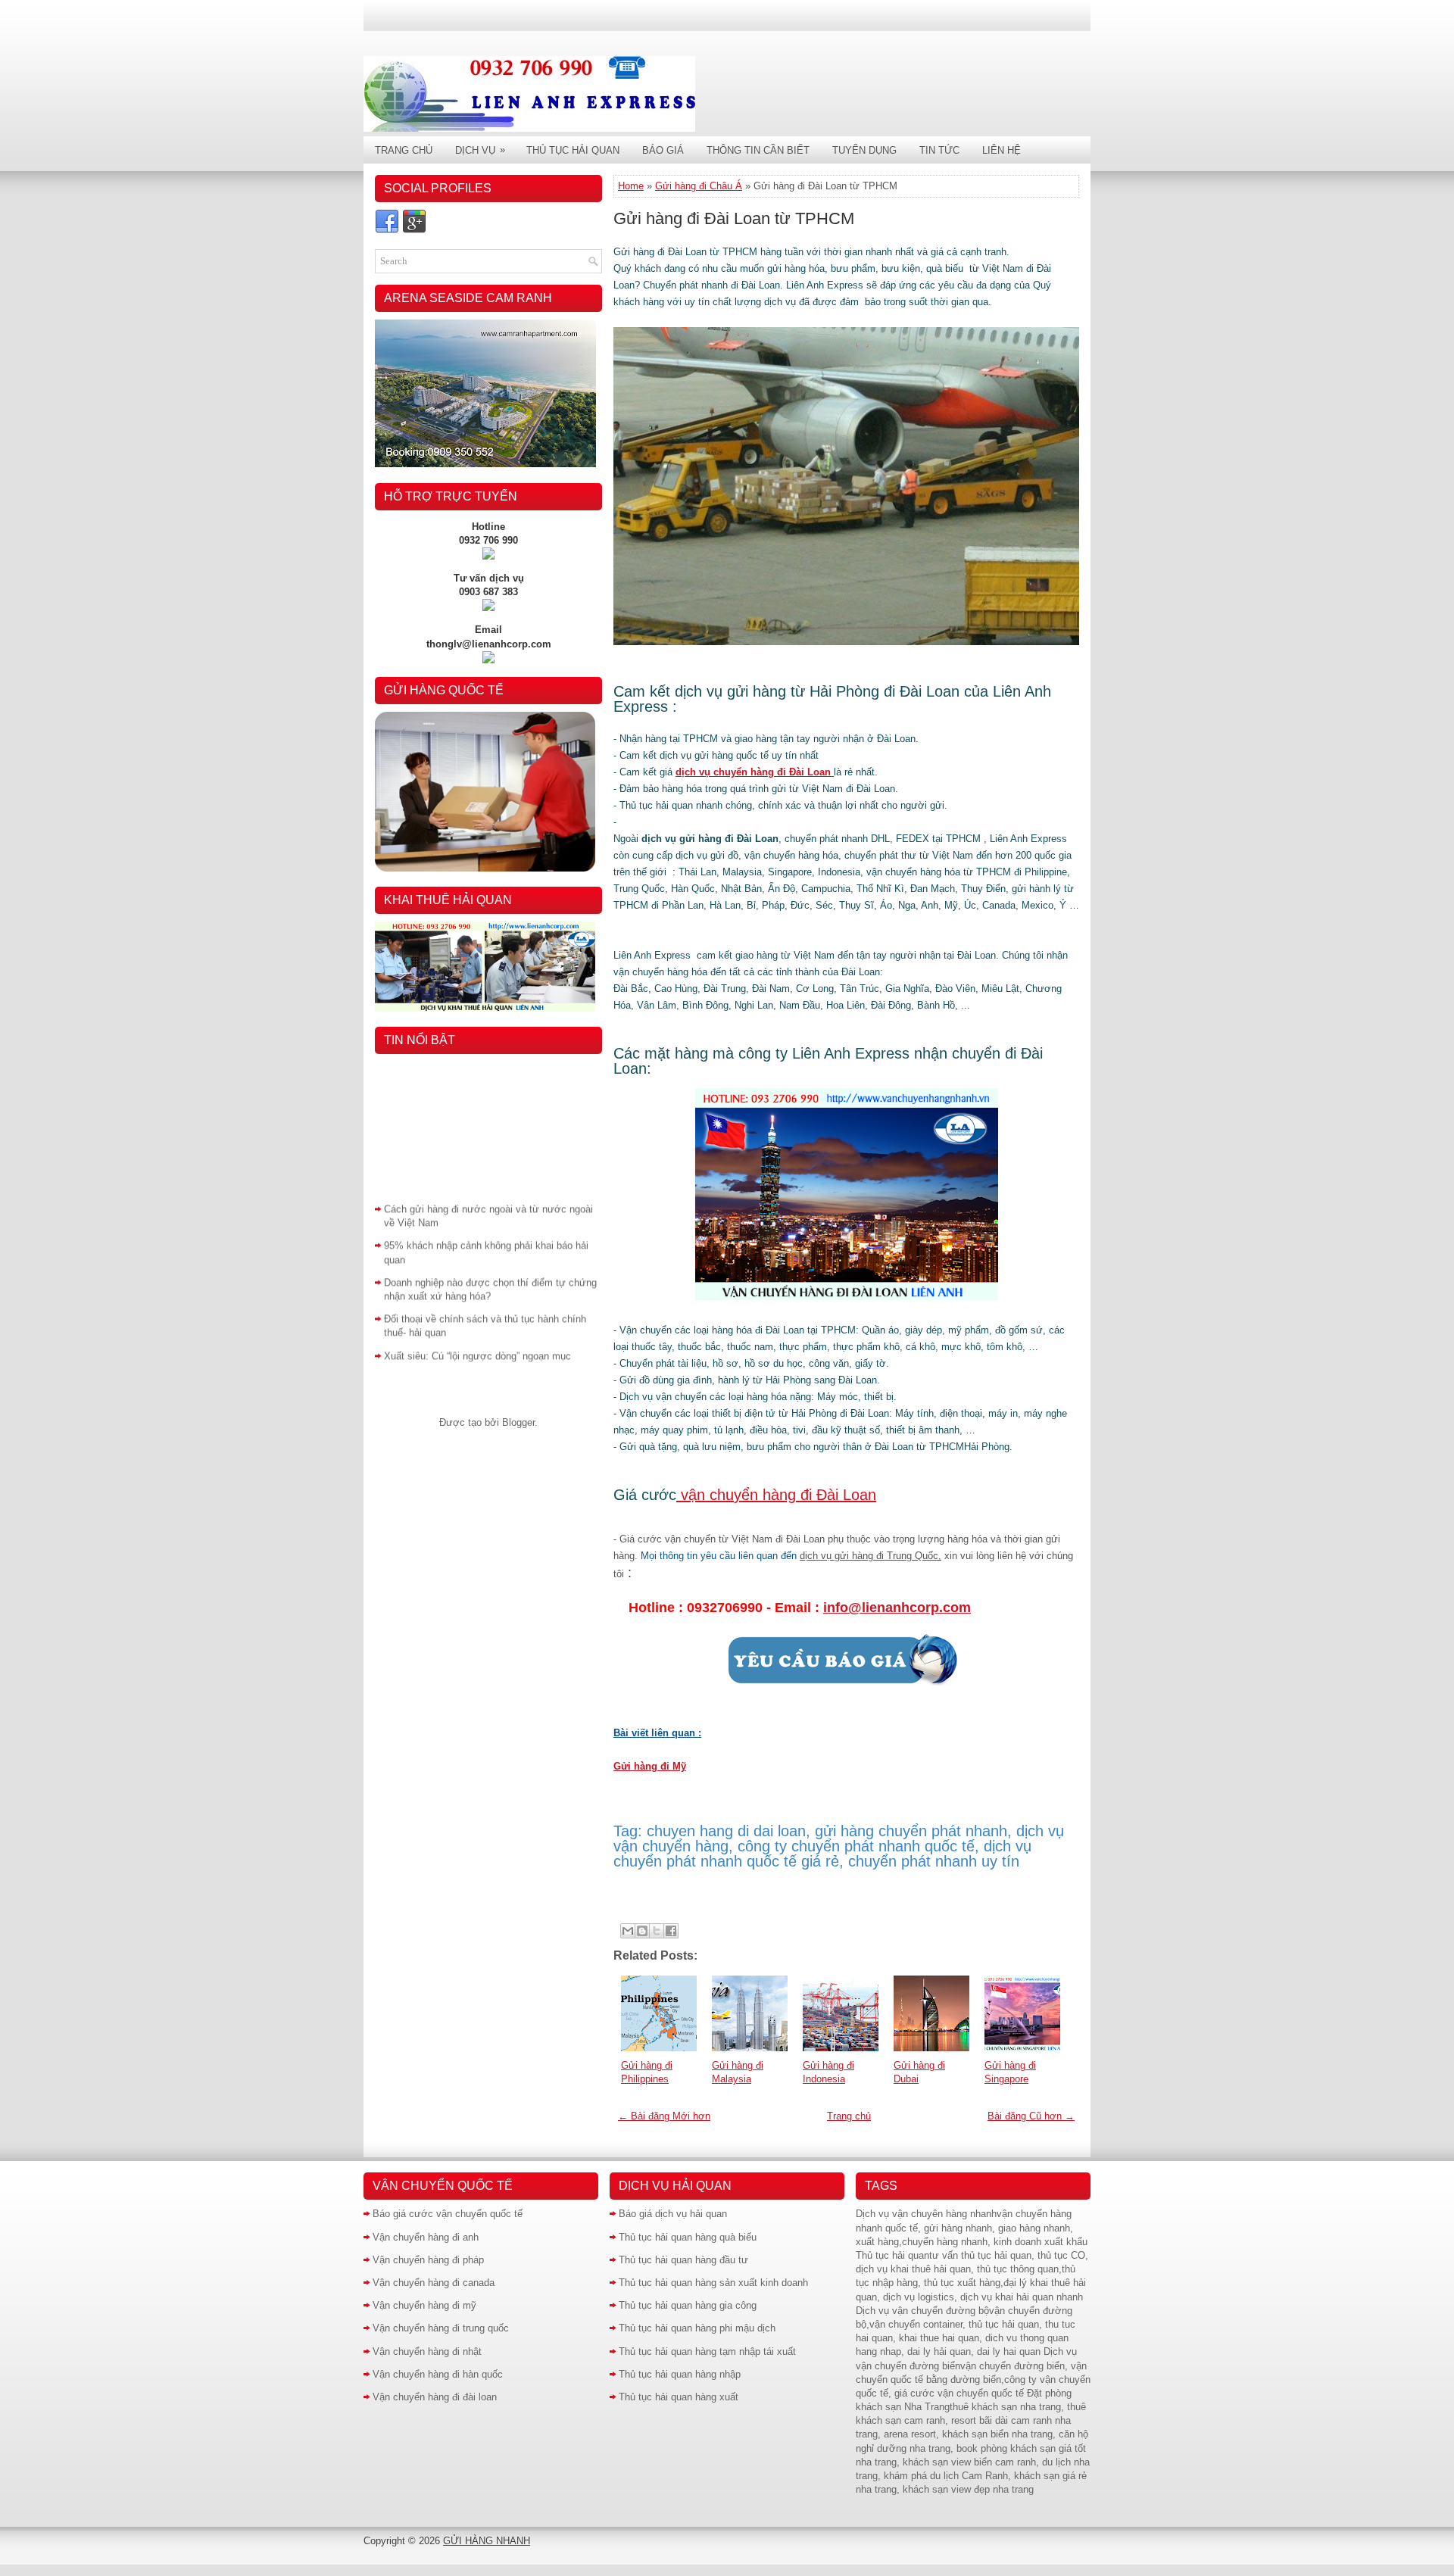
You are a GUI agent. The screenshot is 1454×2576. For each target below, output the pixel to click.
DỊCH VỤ (480, 150)
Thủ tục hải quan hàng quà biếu (688, 2237)
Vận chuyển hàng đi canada (434, 2283)
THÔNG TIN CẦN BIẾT (758, 150)
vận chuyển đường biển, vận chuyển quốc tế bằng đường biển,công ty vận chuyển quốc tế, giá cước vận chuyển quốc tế (973, 2380)
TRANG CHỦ (404, 150)
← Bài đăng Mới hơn (664, 2116)
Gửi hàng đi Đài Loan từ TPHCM (734, 218)
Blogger (518, 1422)
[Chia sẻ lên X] (657, 1931)
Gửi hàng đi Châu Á (699, 186)
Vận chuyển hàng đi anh (426, 2237)
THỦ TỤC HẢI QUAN (573, 150)
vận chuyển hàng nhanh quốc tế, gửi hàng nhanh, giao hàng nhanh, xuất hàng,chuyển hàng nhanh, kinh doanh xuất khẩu (972, 2227)
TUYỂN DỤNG (864, 150)
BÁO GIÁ (663, 150)
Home (631, 186)
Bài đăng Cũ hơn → (1031, 2116)
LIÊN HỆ (1002, 150)
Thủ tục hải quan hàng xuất (679, 2397)
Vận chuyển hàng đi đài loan (435, 2397)
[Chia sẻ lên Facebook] (671, 1931)
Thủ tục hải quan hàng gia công (688, 2305)
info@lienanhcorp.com (897, 1608)
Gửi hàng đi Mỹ (650, 1766)
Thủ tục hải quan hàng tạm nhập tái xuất (707, 2351)
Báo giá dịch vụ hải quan (673, 2214)
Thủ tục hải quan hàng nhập (680, 2374)
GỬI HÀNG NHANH (487, 2541)
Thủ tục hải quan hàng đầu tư (683, 2260)
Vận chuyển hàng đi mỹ (424, 2305)
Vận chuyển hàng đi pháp (428, 2260)
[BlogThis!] (642, 1931)
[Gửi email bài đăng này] (628, 1931)
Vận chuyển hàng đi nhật (427, 2351)
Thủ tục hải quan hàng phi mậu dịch (697, 2328)
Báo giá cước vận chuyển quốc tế (448, 2214)
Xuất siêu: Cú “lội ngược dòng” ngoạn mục (477, 1335)
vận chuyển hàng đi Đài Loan (776, 1495)
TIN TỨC (939, 150)
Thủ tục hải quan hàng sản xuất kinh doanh (713, 2283)
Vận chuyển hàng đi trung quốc (441, 2328)
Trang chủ (849, 2116)
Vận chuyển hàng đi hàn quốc (438, 2374)
